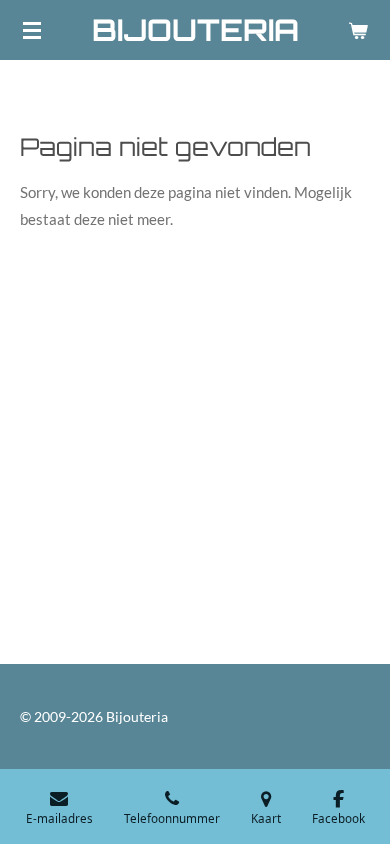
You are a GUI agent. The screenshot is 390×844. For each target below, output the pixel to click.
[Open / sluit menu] (32, 30)
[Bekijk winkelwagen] (358, 30)
